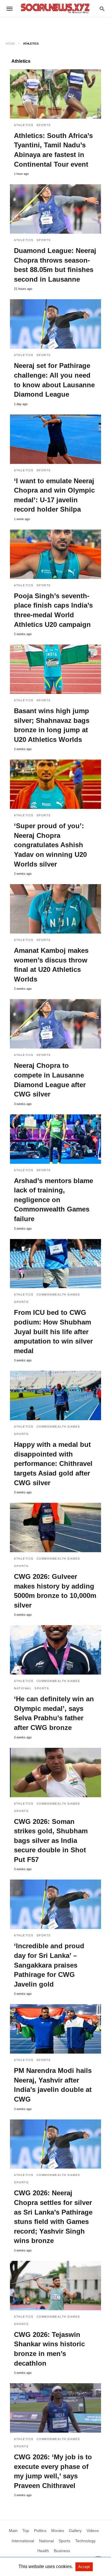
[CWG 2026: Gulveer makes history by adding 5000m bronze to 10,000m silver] (55, 1527)
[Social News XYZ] (55, 8)
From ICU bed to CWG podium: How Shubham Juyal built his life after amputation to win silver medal (53, 1331)
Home (11, 44)
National (23, 1688)
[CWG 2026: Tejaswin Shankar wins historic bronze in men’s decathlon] (55, 2286)
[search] (102, 9)
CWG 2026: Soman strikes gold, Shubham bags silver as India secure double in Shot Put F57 (51, 1841)
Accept (84, 2567)
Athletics (24, 125)
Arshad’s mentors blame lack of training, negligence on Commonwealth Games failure (54, 1200)
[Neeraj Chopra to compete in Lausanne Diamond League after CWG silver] (55, 1024)
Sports (44, 125)
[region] (55, 27)
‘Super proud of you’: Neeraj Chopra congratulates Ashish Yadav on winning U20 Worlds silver (50, 845)
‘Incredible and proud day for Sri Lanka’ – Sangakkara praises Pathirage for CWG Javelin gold (49, 1965)
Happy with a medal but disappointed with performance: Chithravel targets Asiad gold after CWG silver (53, 1463)
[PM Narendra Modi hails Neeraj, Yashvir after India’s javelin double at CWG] (55, 2029)
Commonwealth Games (58, 1295)
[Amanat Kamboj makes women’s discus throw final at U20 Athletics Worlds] (55, 909)
